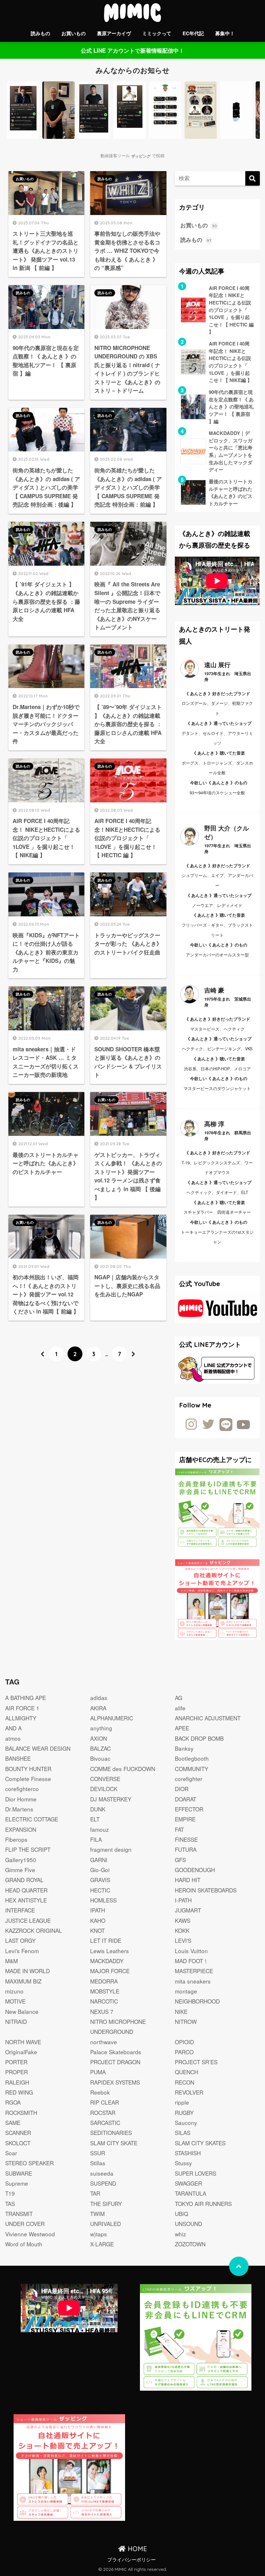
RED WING (19, 2092)
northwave (104, 2042)
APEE (182, 1728)
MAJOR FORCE (110, 1971)
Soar (11, 2153)
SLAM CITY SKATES (200, 2143)
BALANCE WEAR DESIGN (38, 1748)
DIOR (182, 1789)
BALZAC (101, 1748)
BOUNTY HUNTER (28, 1769)
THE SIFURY (106, 2204)
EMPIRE (185, 1819)
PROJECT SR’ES (196, 2062)
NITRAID (16, 2021)
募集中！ (225, 33)
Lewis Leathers (110, 1951)
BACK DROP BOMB (199, 1738)
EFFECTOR (189, 1809)
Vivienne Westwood (30, 2234)
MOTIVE (15, 2001)
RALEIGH (17, 2082)
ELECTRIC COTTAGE (32, 1819)
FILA (96, 1839)
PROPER (16, 2072)
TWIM (97, 2214)
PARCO (184, 2052)
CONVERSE (105, 1779)
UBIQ (181, 2214)
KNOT (97, 1930)
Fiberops (16, 1839)
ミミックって (157, 33)
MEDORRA (104, 1981)
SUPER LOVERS (196, 2173)
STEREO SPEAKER (29, 2163)
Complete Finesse (28, 1779)
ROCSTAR (103, 2112)
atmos (13, 1738)
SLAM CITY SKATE (114, 2143)
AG (179, 1698)
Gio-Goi (100, 1870)
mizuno (14, 1991)
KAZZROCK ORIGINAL (34, 1930)
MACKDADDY (107, 1961)
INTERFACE (20, 1910)
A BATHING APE (26, 1698)
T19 (10, 2193)
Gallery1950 (21, 1860)
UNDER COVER (25, 2224)
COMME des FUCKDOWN (123, 1769)
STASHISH (188, 2153)
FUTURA (186, 1849)
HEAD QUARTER (26, 1890)
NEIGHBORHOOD (197, 2001)
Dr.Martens (19, 1809)
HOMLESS (103, 1900)
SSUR (98, 2153)
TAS (10, 2204)
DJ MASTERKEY (111, 1799)
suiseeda (102, 2173)
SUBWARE (19, 2173)
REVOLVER (189, 2092)
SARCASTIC (105, 2123)
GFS (180, 1860)
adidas (99, 1698)
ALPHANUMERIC (112, 1718)
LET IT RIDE (106, 1940)
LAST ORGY (20, 1940)
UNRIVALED (106, 2224)
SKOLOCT (18, 2143)
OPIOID (184, 2042)
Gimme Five (20, 1870)
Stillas (98, 2163)
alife (180, 1708)
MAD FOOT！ (192, 1961)
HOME (136, 2549)
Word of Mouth (24, 2244)
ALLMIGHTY (21, 1718)
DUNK (98, 1809)
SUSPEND (103, 2183)
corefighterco (22, 1789)
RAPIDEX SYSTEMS (115, 2082)
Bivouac (100, 1758)
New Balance (22, 2011)
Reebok (100, 2092)
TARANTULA (191, 2193)
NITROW (186, 2021)
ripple (182, 2102)
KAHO (98, 1920)
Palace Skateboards (116, 2052)
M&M (11, 1961)
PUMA (98, 2072)
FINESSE (186, 1839)
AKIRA (98, 1708)
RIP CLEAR (105, 2102)
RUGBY (184, 2112)
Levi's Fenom (22, 1951)
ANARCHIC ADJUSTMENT (208, 1718)
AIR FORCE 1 (22, 1708)
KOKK (182, 1930)
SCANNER (18, 2133)
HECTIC (100, 1890)
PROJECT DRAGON (115, 2062)
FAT (179, 1829)
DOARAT (185, 1799)
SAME (13, 2123)
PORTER (16, 2062)
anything (101, 1728)
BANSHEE (18, 1758)
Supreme (17, 2183)
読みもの (40, 33)
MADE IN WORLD (27, 1971)
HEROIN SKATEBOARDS (206, 1890)
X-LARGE (102, 2244)
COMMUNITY (191, 1769)
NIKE (181, 2011)
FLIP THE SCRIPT (28, 1849)
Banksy (184, 1748)
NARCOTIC (104, 2001)
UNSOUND (188, 2224)
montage (186, 1991)
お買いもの (74, 33)
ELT (95, 1819)
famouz (100, 1829)
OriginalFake (21, 2052)
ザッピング (141, 156)
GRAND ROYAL (24, 1880)
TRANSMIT (19, 2214)
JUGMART (188, 1910)
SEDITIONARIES (111, 2133)
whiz (180, 2234)
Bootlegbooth (192, 1758)
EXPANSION (21, 1829)
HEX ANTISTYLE (26, 1900)
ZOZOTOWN (190, 2244)
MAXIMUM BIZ (23, 1981)
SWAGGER (188, 2183)
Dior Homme (21, 1799)
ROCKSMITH (21, 2112)
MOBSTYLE (105, 1991)
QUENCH (186, 2072)
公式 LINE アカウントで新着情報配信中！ (132, 50)
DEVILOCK (104, 1789)
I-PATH (183, 1900)
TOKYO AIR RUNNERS (203, 2204)
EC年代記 (193, 33)
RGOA (13, 2102)
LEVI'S (183, 1940)
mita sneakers (193, 1981)
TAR (95, 2193)
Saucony (186, 2123)
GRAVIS (100, 1880)
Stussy (183, 2163)
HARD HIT (188, 1880)
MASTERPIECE (194, 1971)
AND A (13, 1728)
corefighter (189, 1779)
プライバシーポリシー (132, 2559)
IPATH (98, 1910)
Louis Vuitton (191, 1951)
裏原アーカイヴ (114, 33)
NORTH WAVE (23, 2042)
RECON (185, 2082)
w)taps (99, 2234)
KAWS (183, 1920)
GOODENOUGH (195, 1870)
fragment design (111, 1849)
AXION (99, 1738)
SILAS (183, 2133)
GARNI (99, 1860)
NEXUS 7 (102, 2011)
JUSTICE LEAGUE (28, 1920)
